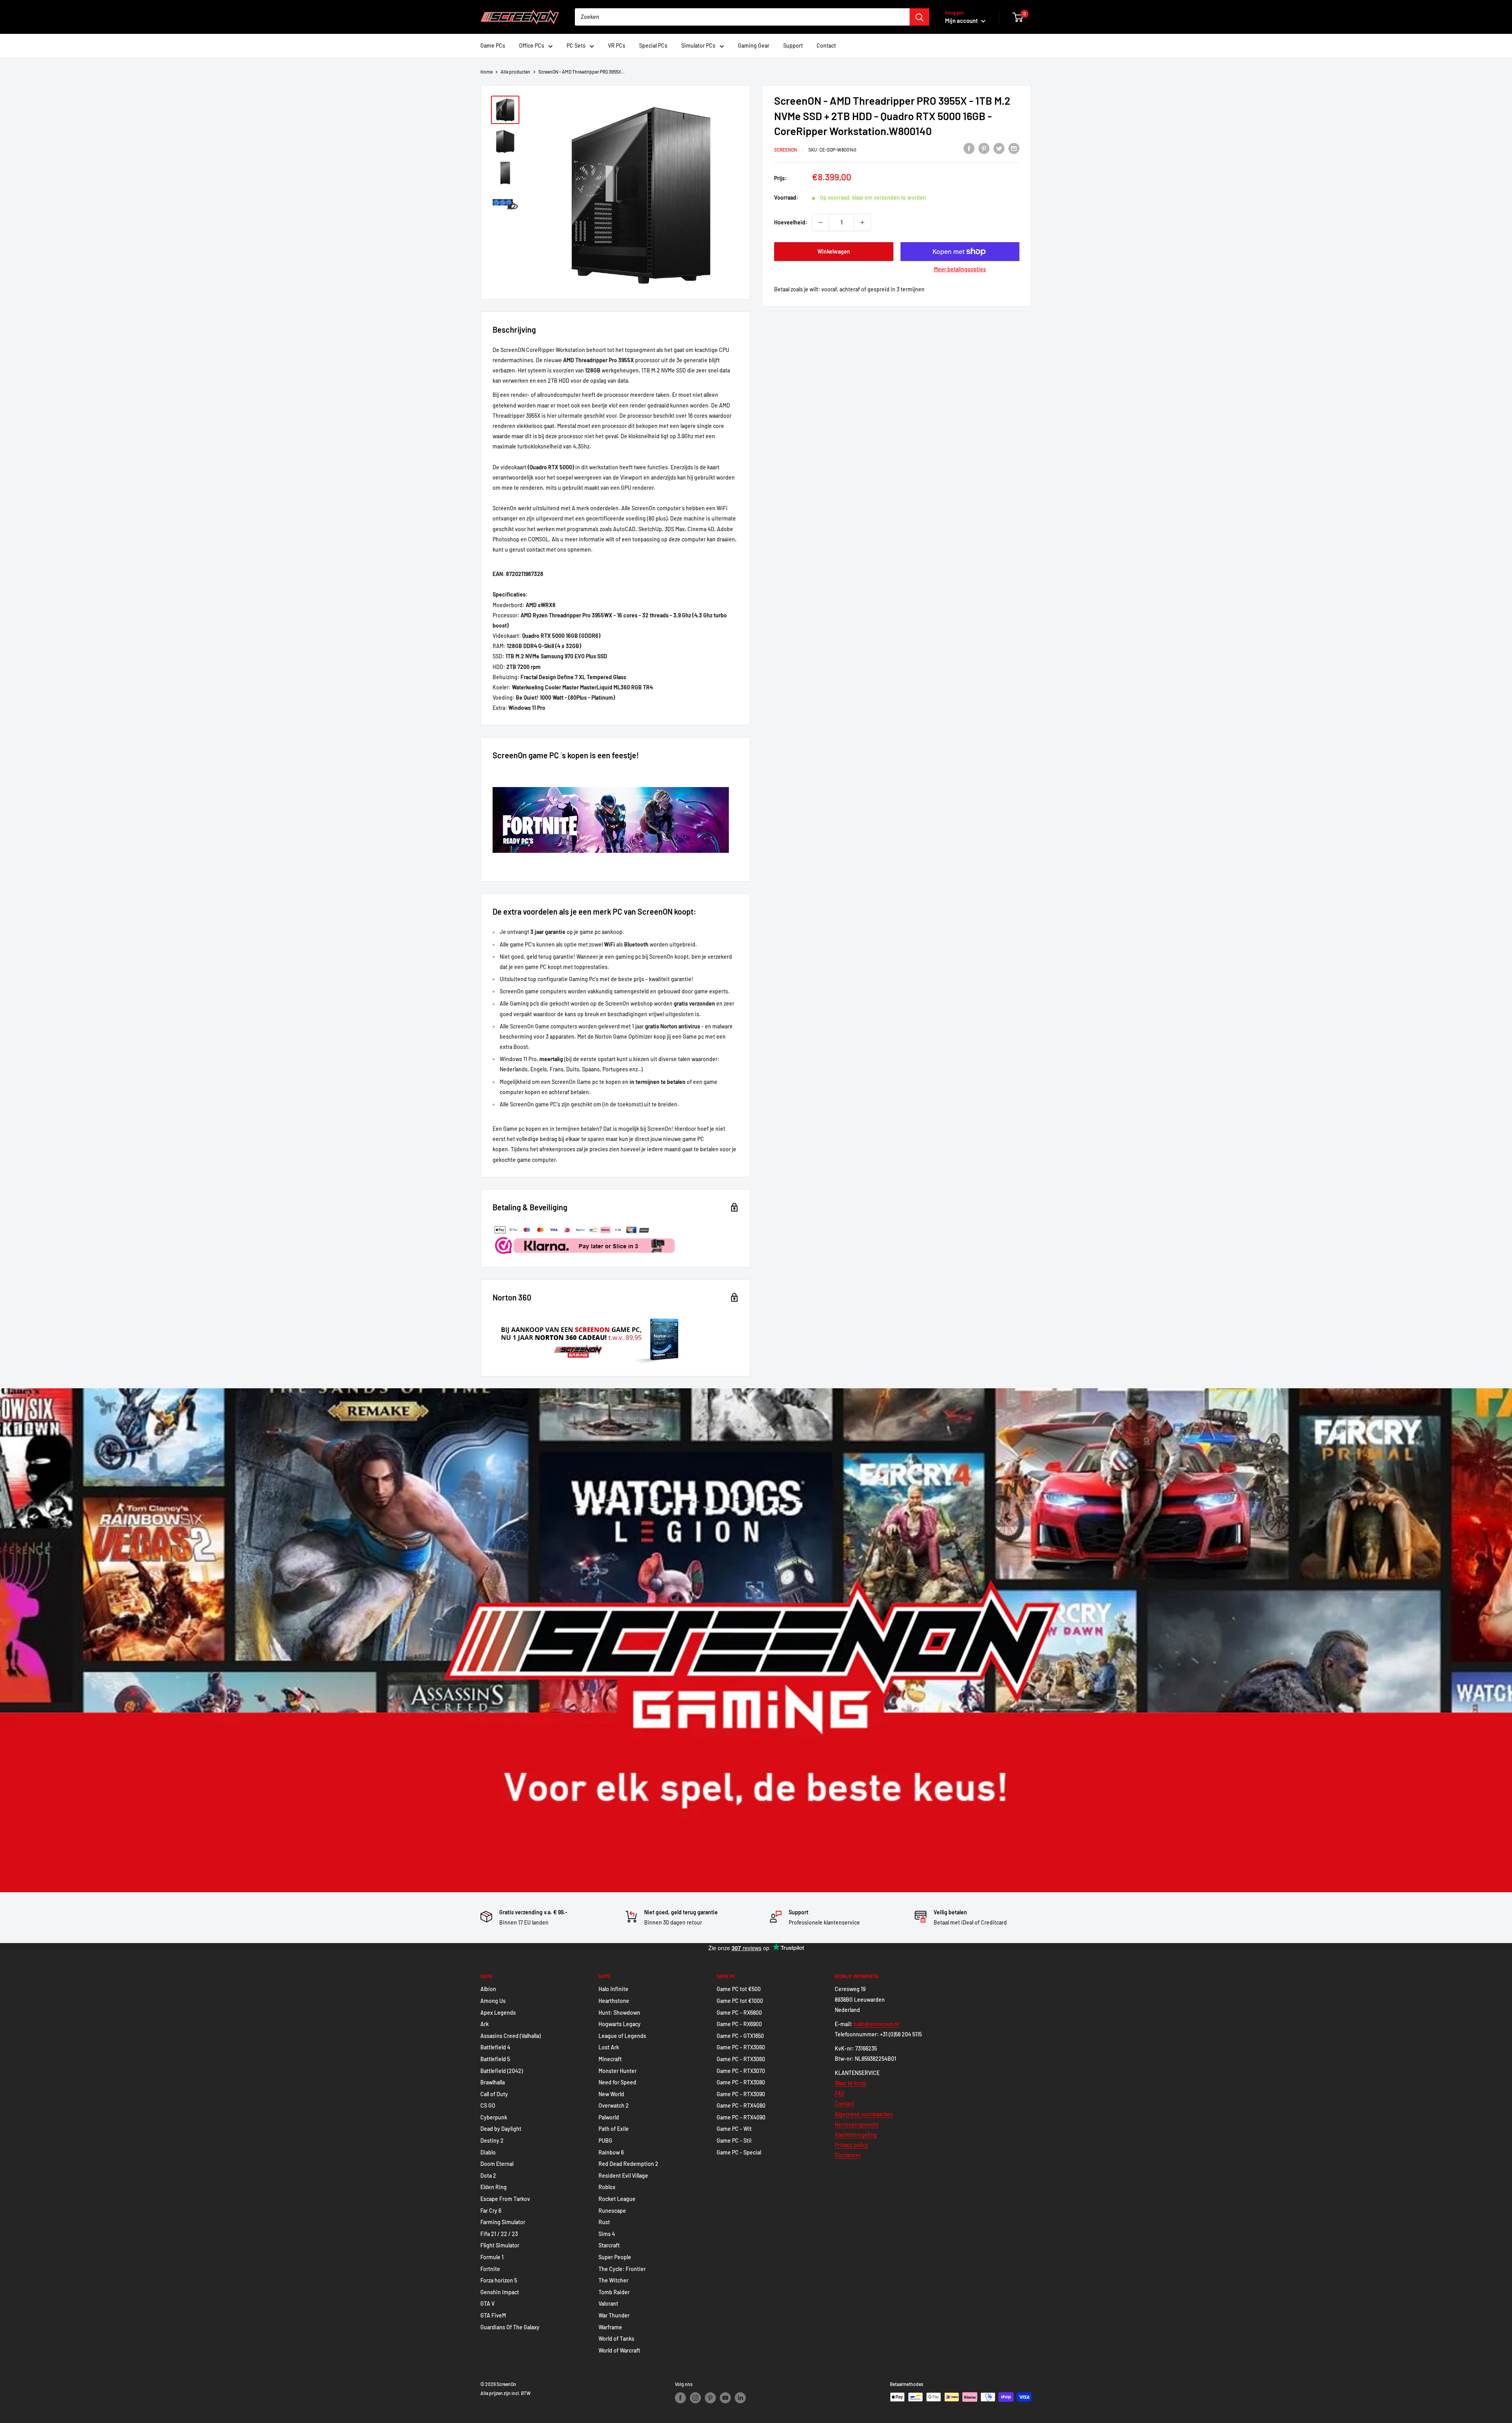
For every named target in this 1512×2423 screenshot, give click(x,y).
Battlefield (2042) (502, 2071)
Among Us (493, 2001)
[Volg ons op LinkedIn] (740, 2398)
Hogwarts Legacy (620, 2024)
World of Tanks (616, 2339)
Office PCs (532, 45)
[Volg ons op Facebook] (680, 2398)
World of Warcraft (619, 2350)
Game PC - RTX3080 (741, 2082)
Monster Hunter (618, 2071)
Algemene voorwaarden (864, 2114)
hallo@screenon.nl (876, 2024)
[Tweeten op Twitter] (999, 148)
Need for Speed (617, 2082)
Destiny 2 (492, 2141)
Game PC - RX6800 (739, 2013)
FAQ (839, 2093)
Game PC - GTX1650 (740, 2036)
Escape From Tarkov (505, 2199)
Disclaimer (848, 2155)
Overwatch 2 (614, 2105)
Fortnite (490, 2269)
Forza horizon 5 (499, 2280)
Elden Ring (494, 2187)
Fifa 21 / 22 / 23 (499, 2234)
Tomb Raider (614, 2292)
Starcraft (609, 2245)
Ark (485, 2024)
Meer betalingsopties (960, 269)
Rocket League (617, 2199)
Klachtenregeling (856, 2135)
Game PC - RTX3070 (741, 2071)
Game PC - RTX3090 (741, 2094)
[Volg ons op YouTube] (725, 2398)
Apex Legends (498, 2013)
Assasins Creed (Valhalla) (510, 2036)
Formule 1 (492, 2257)
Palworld (609, 2117)
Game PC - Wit (734, 2129)
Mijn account (962, 20)
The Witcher (613, 2280)
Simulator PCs (698, 45)
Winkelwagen (834, 251)
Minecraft (610, 2059)
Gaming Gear (754, 45)
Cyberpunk (494, 2117)
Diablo (488, 2152)
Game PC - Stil (734, 2141)
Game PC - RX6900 (739, 2024)
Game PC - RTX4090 (741, 2117)
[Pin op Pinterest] (984, 148)
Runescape (612, 2211)
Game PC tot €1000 (740, 2001)
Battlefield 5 (495, 2059)
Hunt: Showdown (619, 2013)
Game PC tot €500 (739, 1989)
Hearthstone (614, 2001)
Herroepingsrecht (857, 2124)
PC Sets (576, 45)
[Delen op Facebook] (969, 148)
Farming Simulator (503, 2222)
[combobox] (742, 17)
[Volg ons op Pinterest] (710, 2398)
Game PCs (493, 45)
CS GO (488, 2105)
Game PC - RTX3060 (741, 2047)
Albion (488, 1989)
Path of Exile (614, 2129)
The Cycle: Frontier (622, 2269)
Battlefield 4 (495, 2047)
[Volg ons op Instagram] (695, 2398)
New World (611, 2094)
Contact (826, 45)
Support (793, 45)
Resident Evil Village (623, 2176)
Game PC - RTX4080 (741, 2105)
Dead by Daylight (501, 2129)
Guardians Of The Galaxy (510, 2327)
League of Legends (622, 2036)
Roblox (607, 2187)
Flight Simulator (500, 2245)
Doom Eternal (497, 2164)
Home (486, 72)
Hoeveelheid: (791, 222)
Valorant (608, 2304)
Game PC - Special (739, 2152)
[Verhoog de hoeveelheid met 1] (862, 222)
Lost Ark (609, 2047)
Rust (604, 2222)
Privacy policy (851, 2145)
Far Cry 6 (491, 2211)
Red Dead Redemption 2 (628, 2164)
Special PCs (653, 45)
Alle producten (515, 72)
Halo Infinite (613, 1989)
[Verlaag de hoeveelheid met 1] (821, 222)
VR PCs (617, 45)
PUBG (605, 2141)
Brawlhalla (493, 2082)
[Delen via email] (1014, 148)
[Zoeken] (919, 17)
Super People (615, 2257)
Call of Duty (494, 2094)
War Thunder (614, 2315)
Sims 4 (607, 2234)
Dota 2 (488, 2176)
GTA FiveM (493, 2315)
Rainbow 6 (611, 2152)
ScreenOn (786, 150)
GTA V (487, 2304)
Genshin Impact (500, 2292)
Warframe (610, 2327)
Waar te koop (850, 2083)
